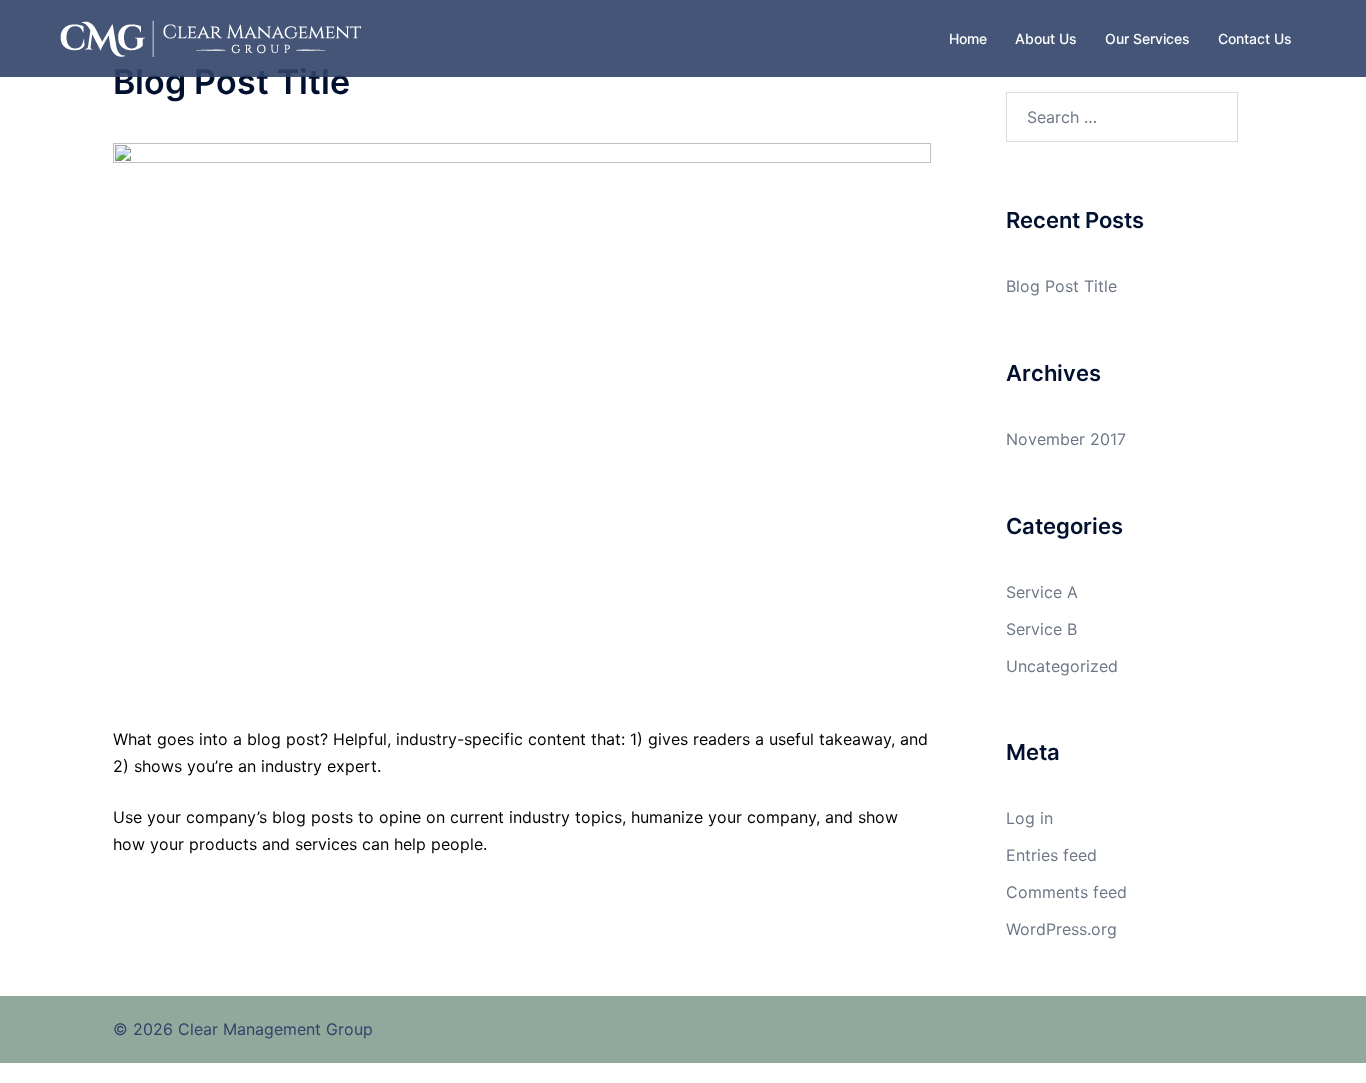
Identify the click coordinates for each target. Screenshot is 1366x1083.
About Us (1046, 38)
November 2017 (1066, 439)
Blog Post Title (1061, 286)
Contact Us (1255, 38)
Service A (1042, 592)
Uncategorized (1062, 666)
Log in (1029, 818)
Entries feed (1051, 855)
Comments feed (1066, 892)
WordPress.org (1061, 929)
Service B (1041, 629)
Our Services (1147, 38)
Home (968, 38)
